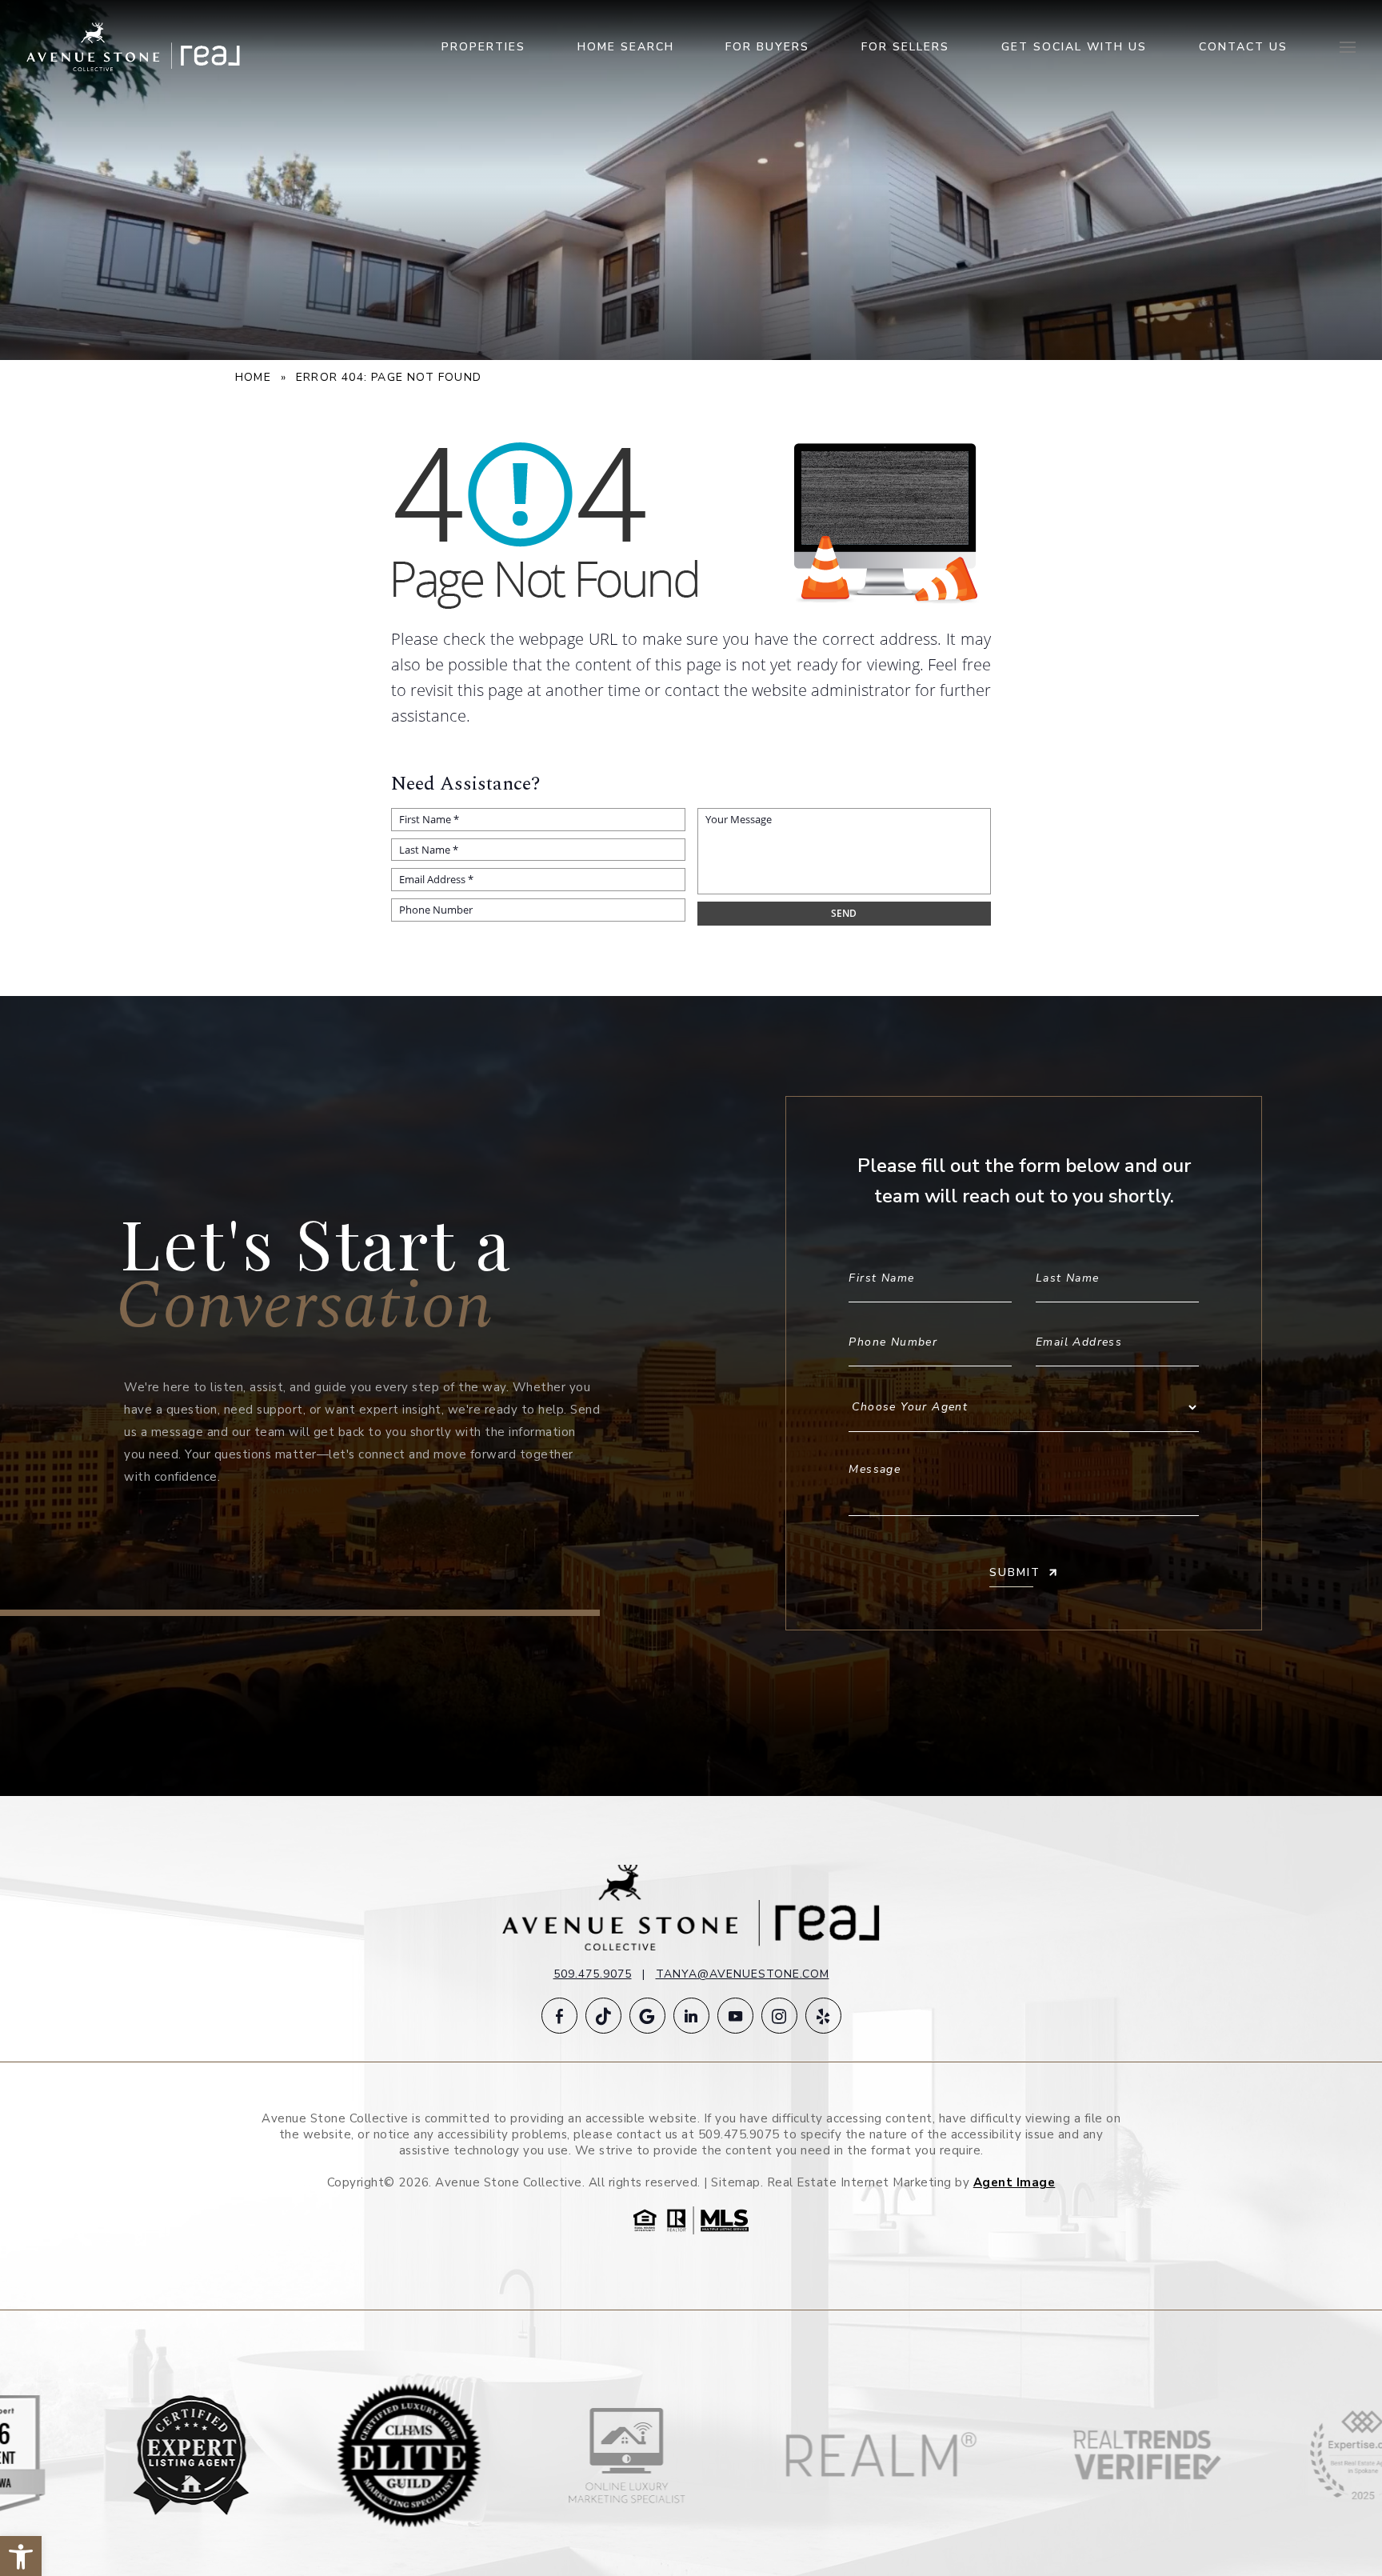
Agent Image (1015, 2182)
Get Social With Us (1074, 47)
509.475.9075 (593, 1974)
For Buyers (767, 47)
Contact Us (1243, 47)
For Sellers (905, 47)
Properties (483, 47)
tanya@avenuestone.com (743, 1974)
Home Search (626, 47)
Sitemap (736, 2182)
